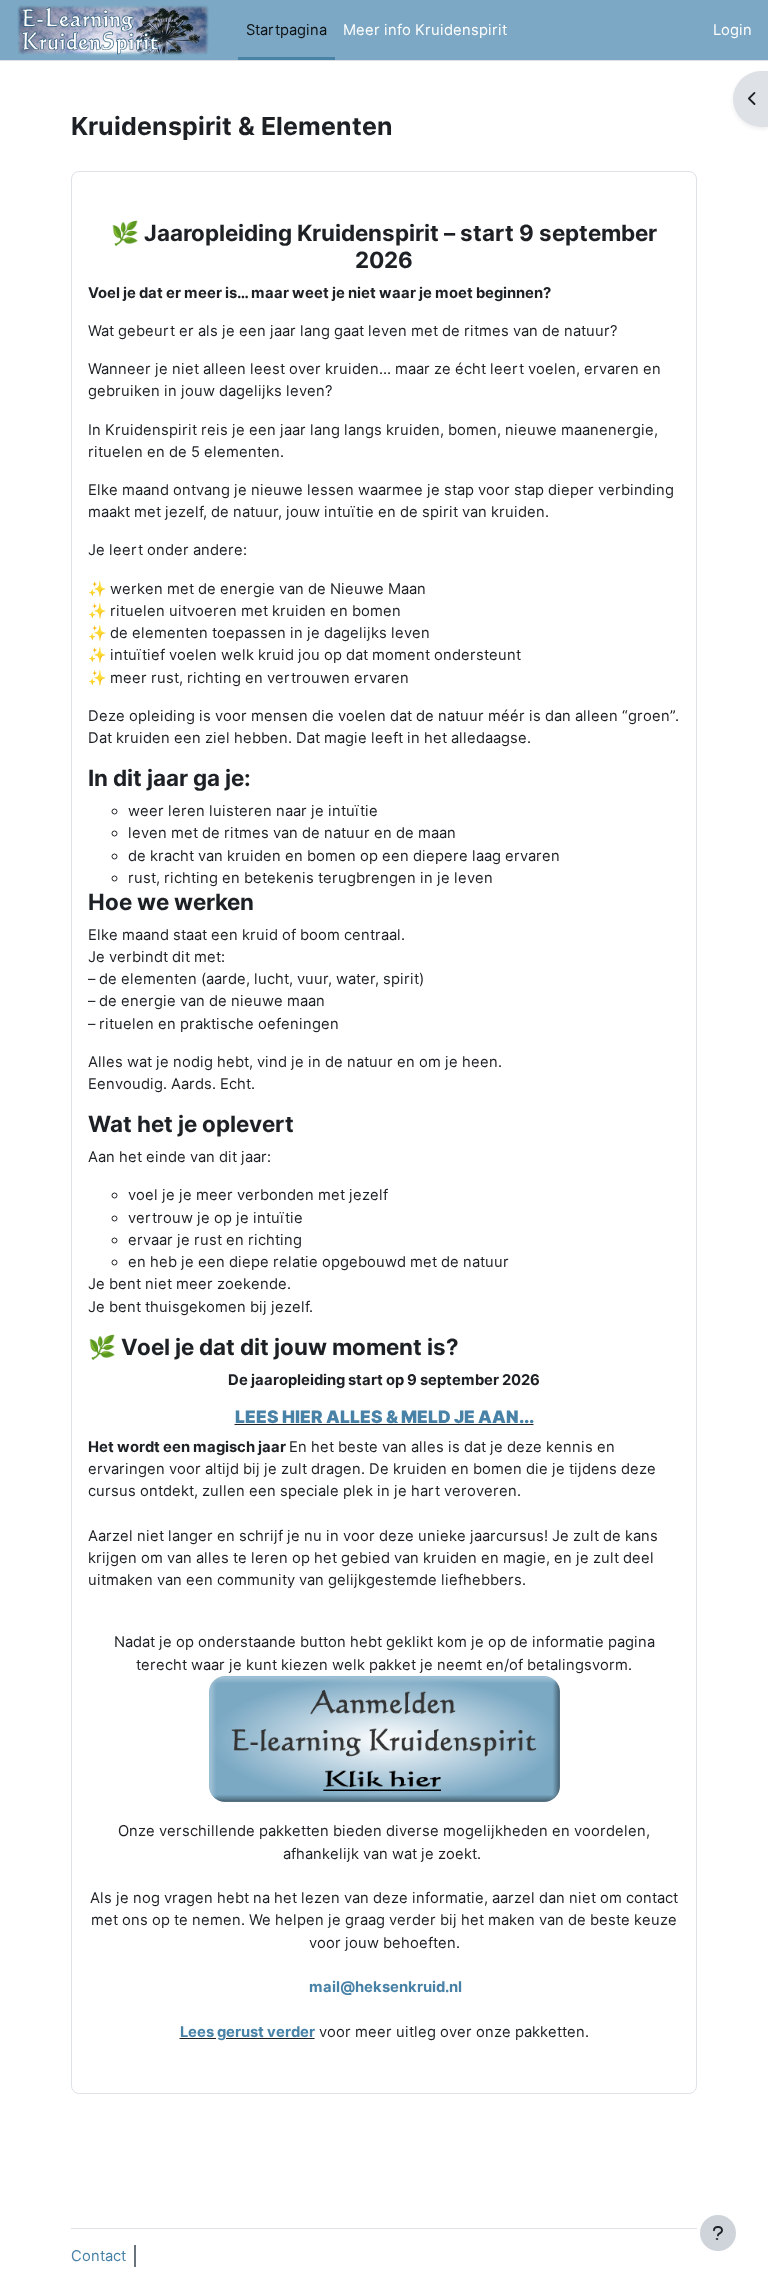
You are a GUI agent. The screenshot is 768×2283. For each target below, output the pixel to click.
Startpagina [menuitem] (286, 30)
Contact (98, 2256)
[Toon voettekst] (718, 2233)
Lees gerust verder (247, 2032)
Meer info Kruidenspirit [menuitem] (425, 30)
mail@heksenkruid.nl (385, 1987)
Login (732, 30)
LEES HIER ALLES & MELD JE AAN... (384, 1416)
